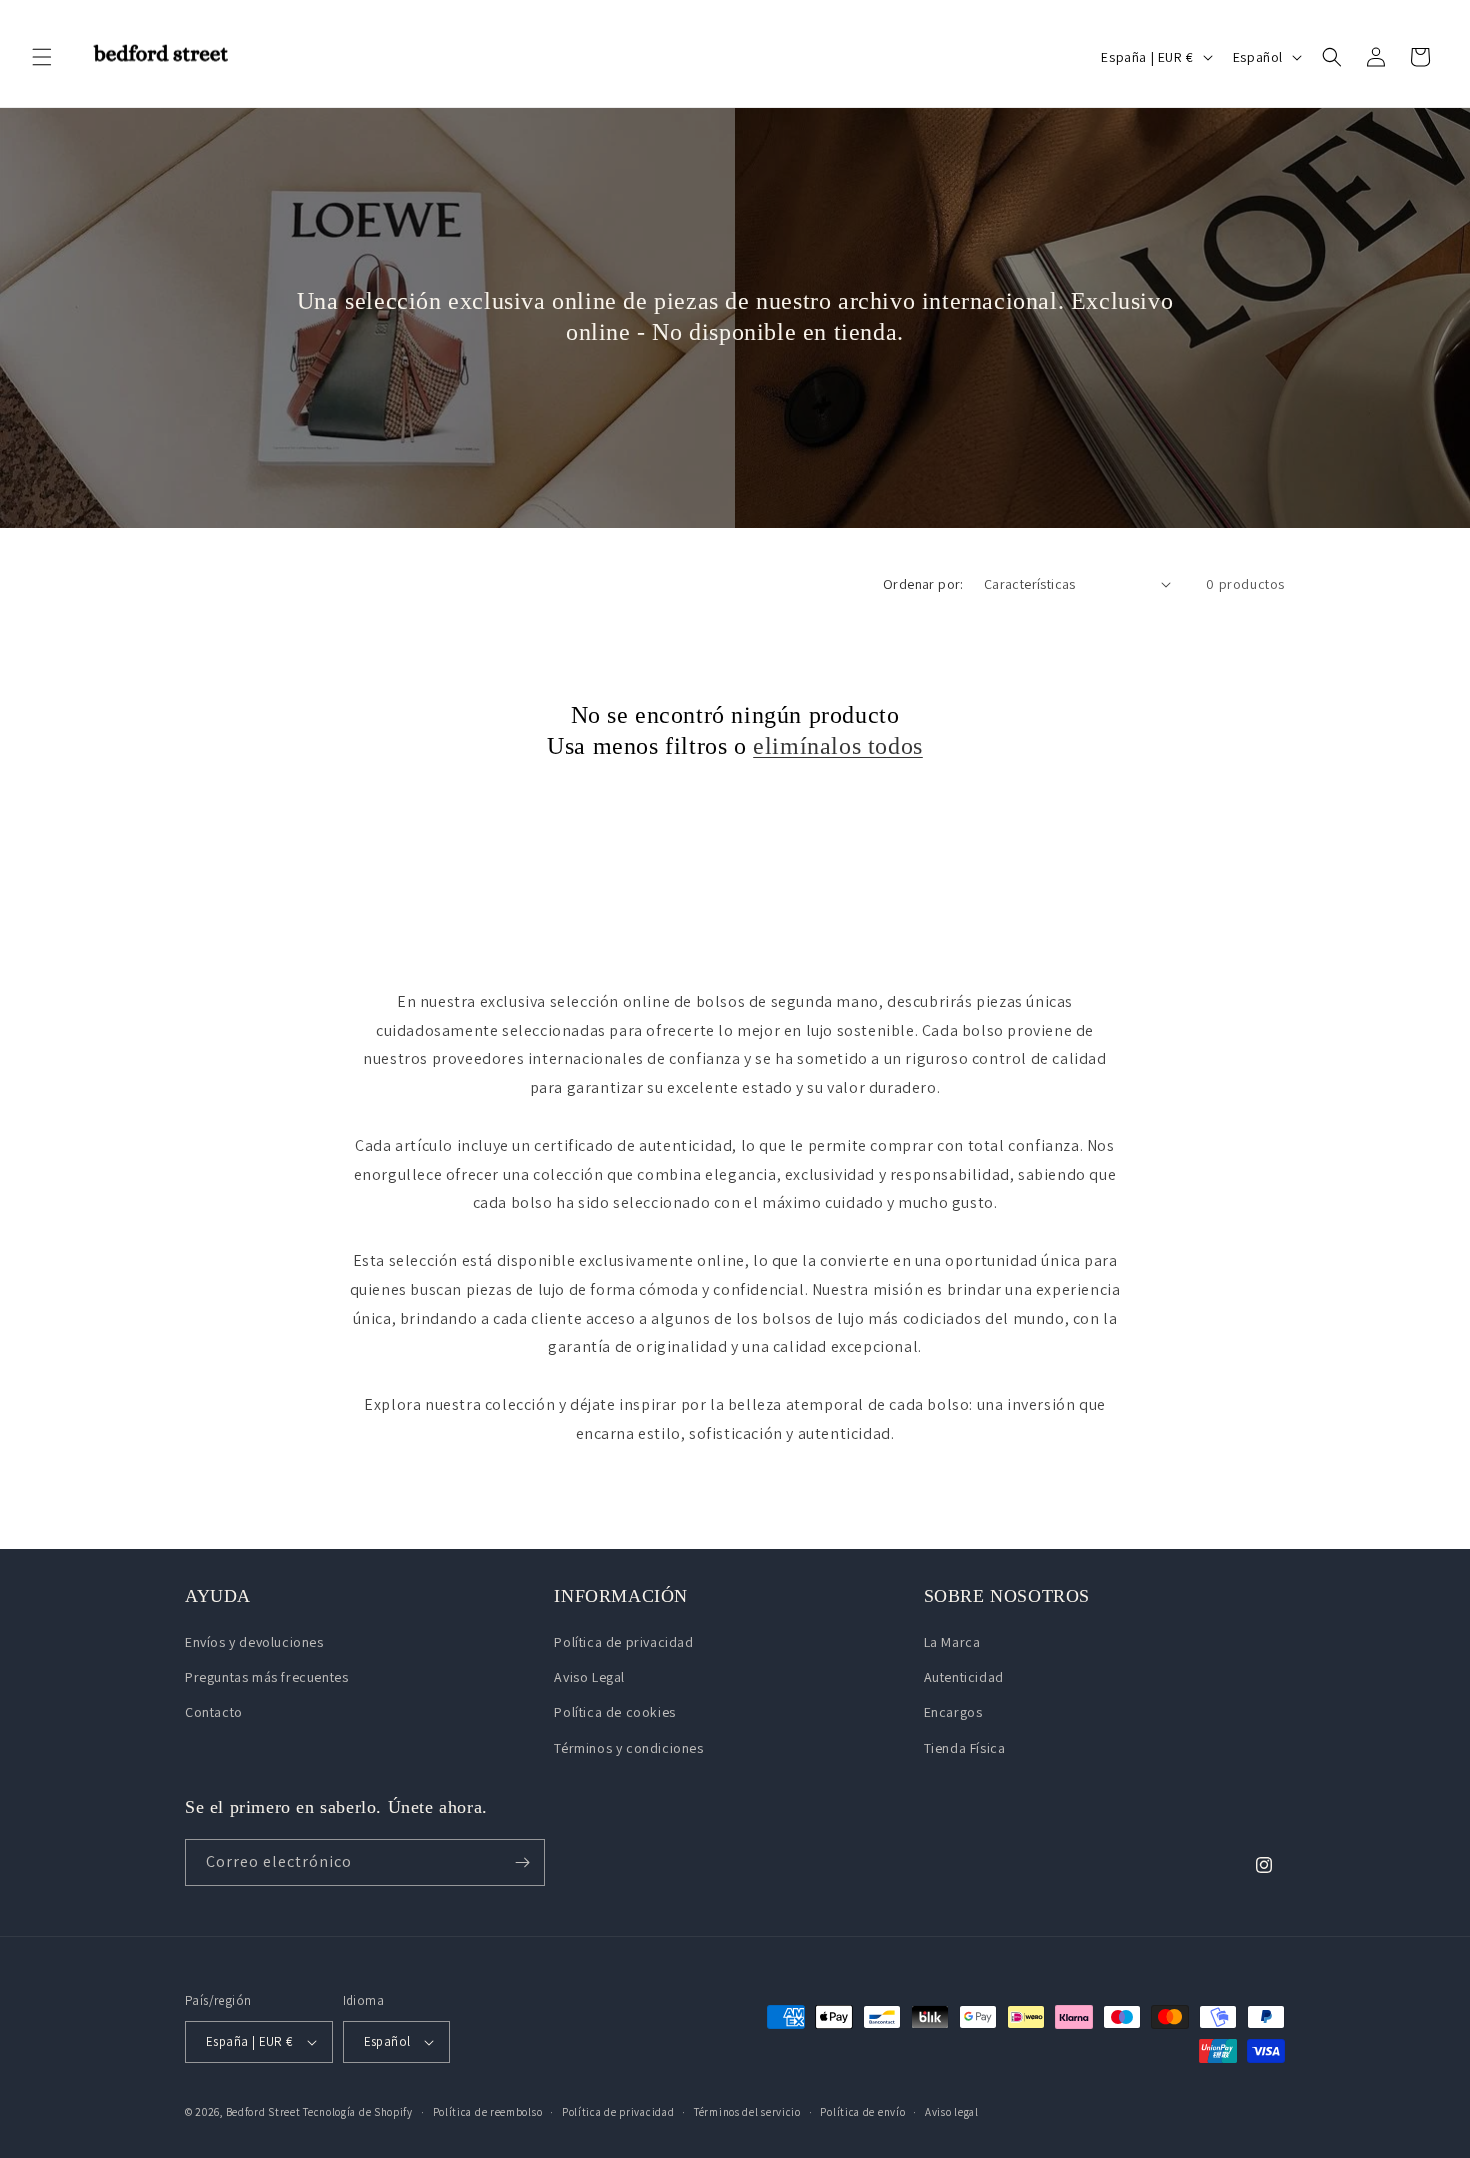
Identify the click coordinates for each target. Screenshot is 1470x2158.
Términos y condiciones (628, 1748)
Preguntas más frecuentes (266, 1677)
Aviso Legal (589, 1677)
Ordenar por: (923, 584)
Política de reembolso (488, 2112)
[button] (42, 57)
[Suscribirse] (522, 1862)
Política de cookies (614, 1712)
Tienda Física (965, 1748)
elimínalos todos (838, 746)
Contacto (214, 1712)
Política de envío (862, 2112)
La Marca (952, 1642)
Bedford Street (263, 2112)
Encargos (953, 1712)
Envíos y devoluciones (254, 1642)
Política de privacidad (623, 1642)
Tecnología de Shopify (358, 2112)
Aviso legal (952, 2112)
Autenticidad (964, 1677)
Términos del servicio (747, 2112)
